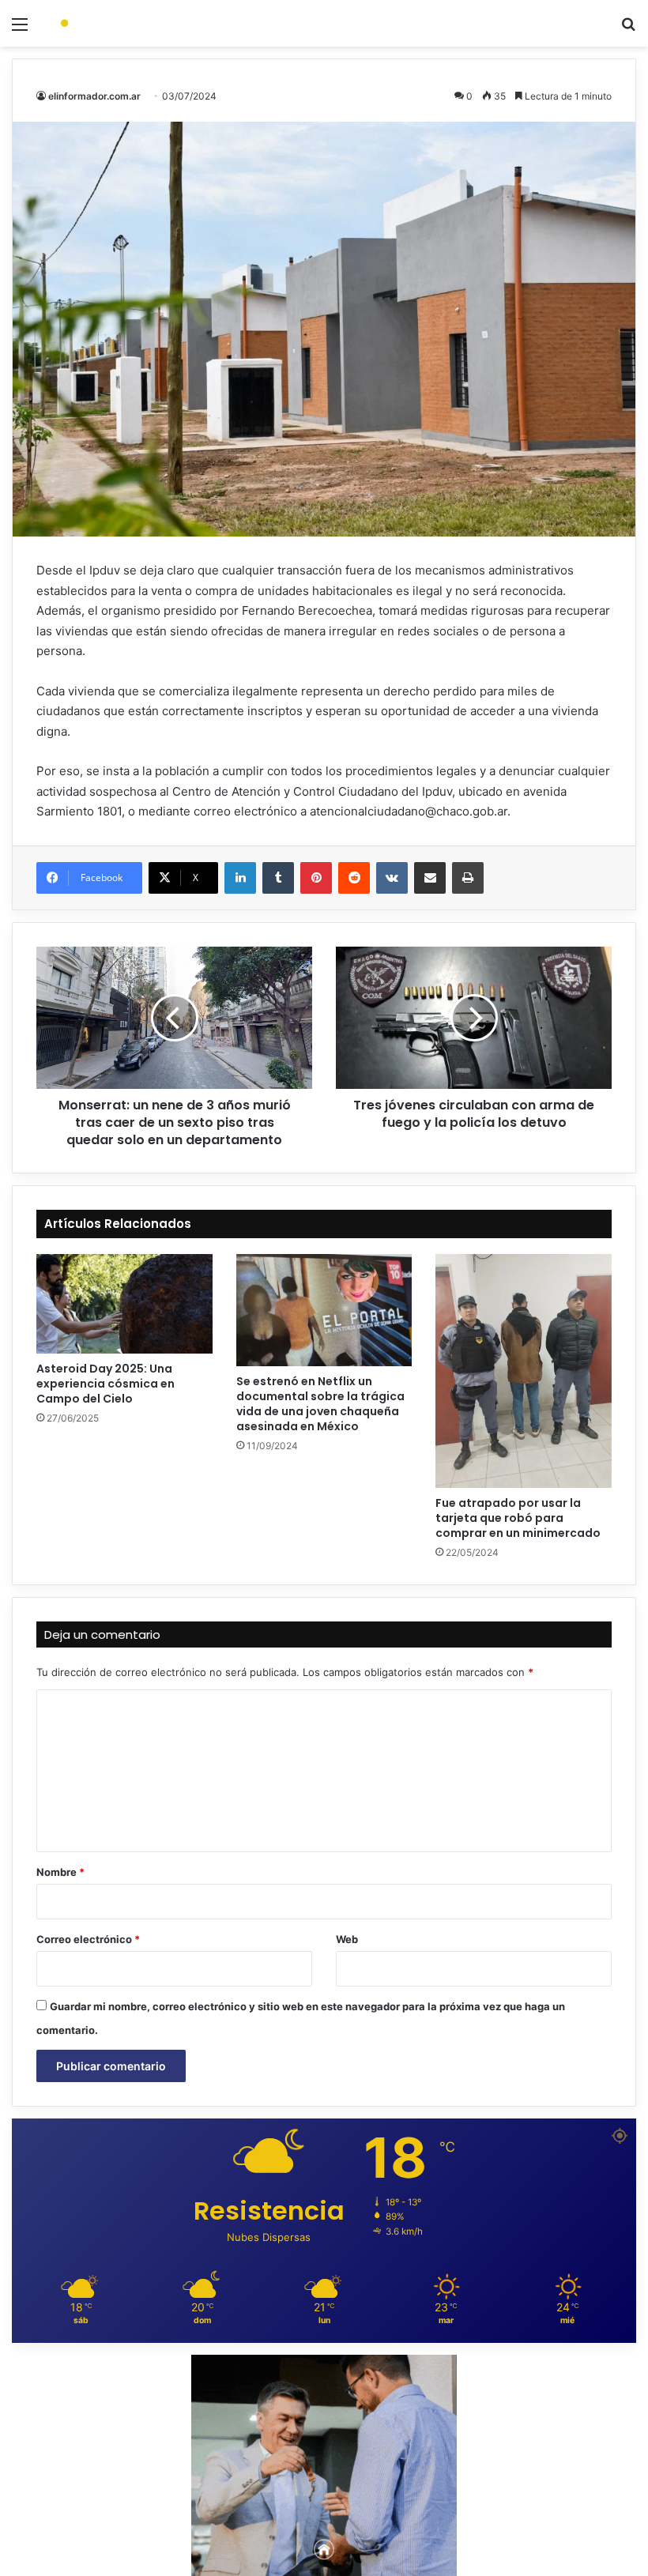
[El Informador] (126, 23)
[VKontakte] (392, 878)
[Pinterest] (316, 878)
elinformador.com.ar (94, 96)
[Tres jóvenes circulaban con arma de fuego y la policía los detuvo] (474, 1018)
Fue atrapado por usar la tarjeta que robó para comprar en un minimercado (518, 1518)
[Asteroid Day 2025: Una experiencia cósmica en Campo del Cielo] (124, 1304)
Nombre (60, 1872)
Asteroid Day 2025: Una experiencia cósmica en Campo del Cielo (105, 1384)
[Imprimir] (468, 878)
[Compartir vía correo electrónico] (430, 878)
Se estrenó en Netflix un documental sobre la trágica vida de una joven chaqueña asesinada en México (320, 1404)
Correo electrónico (88, 1939)
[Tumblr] (278, 878)
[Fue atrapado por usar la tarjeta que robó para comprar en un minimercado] (524, 1371)
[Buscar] (628, 30)
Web (347, 1939)
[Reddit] (354, 878)
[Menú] (20, 30)
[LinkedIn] (240, 878)
